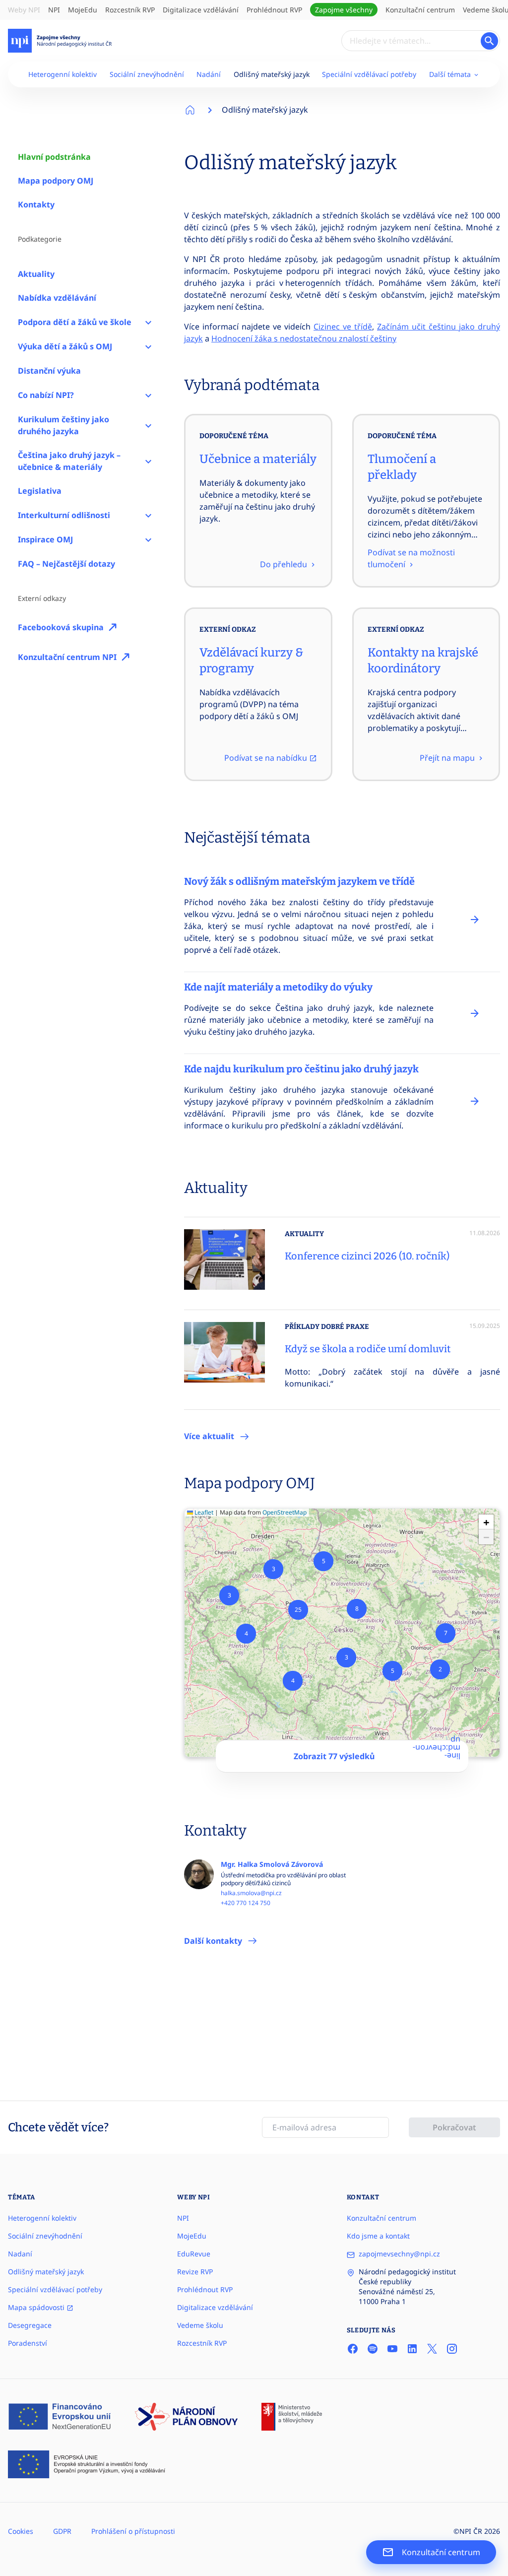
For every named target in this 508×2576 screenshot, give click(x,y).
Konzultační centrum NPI (67, 657)
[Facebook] (353, 2349)
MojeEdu (83, 10)
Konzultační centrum (420, 10)
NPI (54, 10)
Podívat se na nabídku (267, 758)
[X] (432, 2349)
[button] (440, 1669)
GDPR (62, 2531)
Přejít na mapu (448, 758)
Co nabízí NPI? (46, 395)
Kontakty (36, 204)
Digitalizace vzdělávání (201, 10)
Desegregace (30, 2325)
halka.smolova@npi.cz (251, 1893)
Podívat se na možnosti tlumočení (411, 558)
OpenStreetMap (285, 1512)
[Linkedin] (412, 2349)
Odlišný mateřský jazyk (272, 74)
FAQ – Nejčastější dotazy (66, 564)
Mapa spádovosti (37, 2307)
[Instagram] (452, 2349)
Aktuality (36, 274)
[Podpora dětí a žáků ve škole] (148, 322)
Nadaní (20, 2254)
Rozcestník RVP (130, 10)
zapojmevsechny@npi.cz (399, 2254)
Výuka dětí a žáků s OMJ (65, 346)
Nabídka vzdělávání (57, 298)
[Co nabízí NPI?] (148, 395)
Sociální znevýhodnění (147, 74)
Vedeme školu (200, 2325)
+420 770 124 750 (246, 1903)
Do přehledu (285, 564)
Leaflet (203, 1512)
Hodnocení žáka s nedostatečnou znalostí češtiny (304, 338)
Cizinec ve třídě (343, 327)
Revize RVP (195, 2272)
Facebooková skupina (61, 627)
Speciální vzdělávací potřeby (369, 74)
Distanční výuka (49, 371)
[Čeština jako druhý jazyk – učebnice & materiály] (148, 461)
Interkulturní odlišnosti (64, 515)
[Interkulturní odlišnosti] (148, 515)
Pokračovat (454, 2127)
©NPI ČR (468, 2531)
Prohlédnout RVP (274, 10)
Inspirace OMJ (45, 539)
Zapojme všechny (344, 10)
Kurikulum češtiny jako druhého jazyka (63, 425)
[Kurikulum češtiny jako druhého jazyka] (148, 425)
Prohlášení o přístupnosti (133, 2531)
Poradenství (28, 2343)
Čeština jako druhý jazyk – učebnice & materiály (69, 461)
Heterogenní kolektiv (63, 74)
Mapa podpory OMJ (56, 181)
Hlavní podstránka (54, 157)
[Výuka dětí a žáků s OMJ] (148, 347)
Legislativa (40, 491)
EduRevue (194, 2254)
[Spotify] (373, 2349)
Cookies (21, 2531)
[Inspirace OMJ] (148, 540)
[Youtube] (392, 2349)
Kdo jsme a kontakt (378, 2236)
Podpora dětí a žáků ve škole (75, 322)
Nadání (209, 74)
